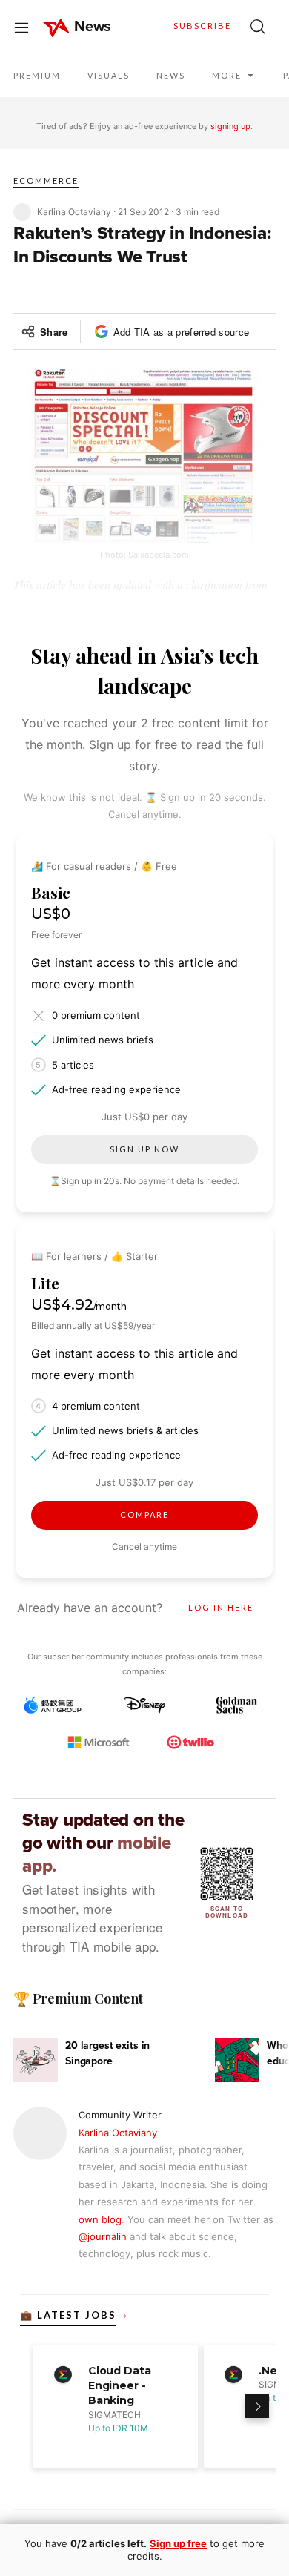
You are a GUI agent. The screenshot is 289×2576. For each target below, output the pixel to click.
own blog (100, 2219)
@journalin (103, 2236)
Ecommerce (46, 181)
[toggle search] (258, 27)
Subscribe (202, 26)
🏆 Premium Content (78, 1998)
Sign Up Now (144, 1149)
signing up (230, 126)
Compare (144, 1515)
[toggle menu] (21, 27)
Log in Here (221, 1607)
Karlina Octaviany (118, 2133)
